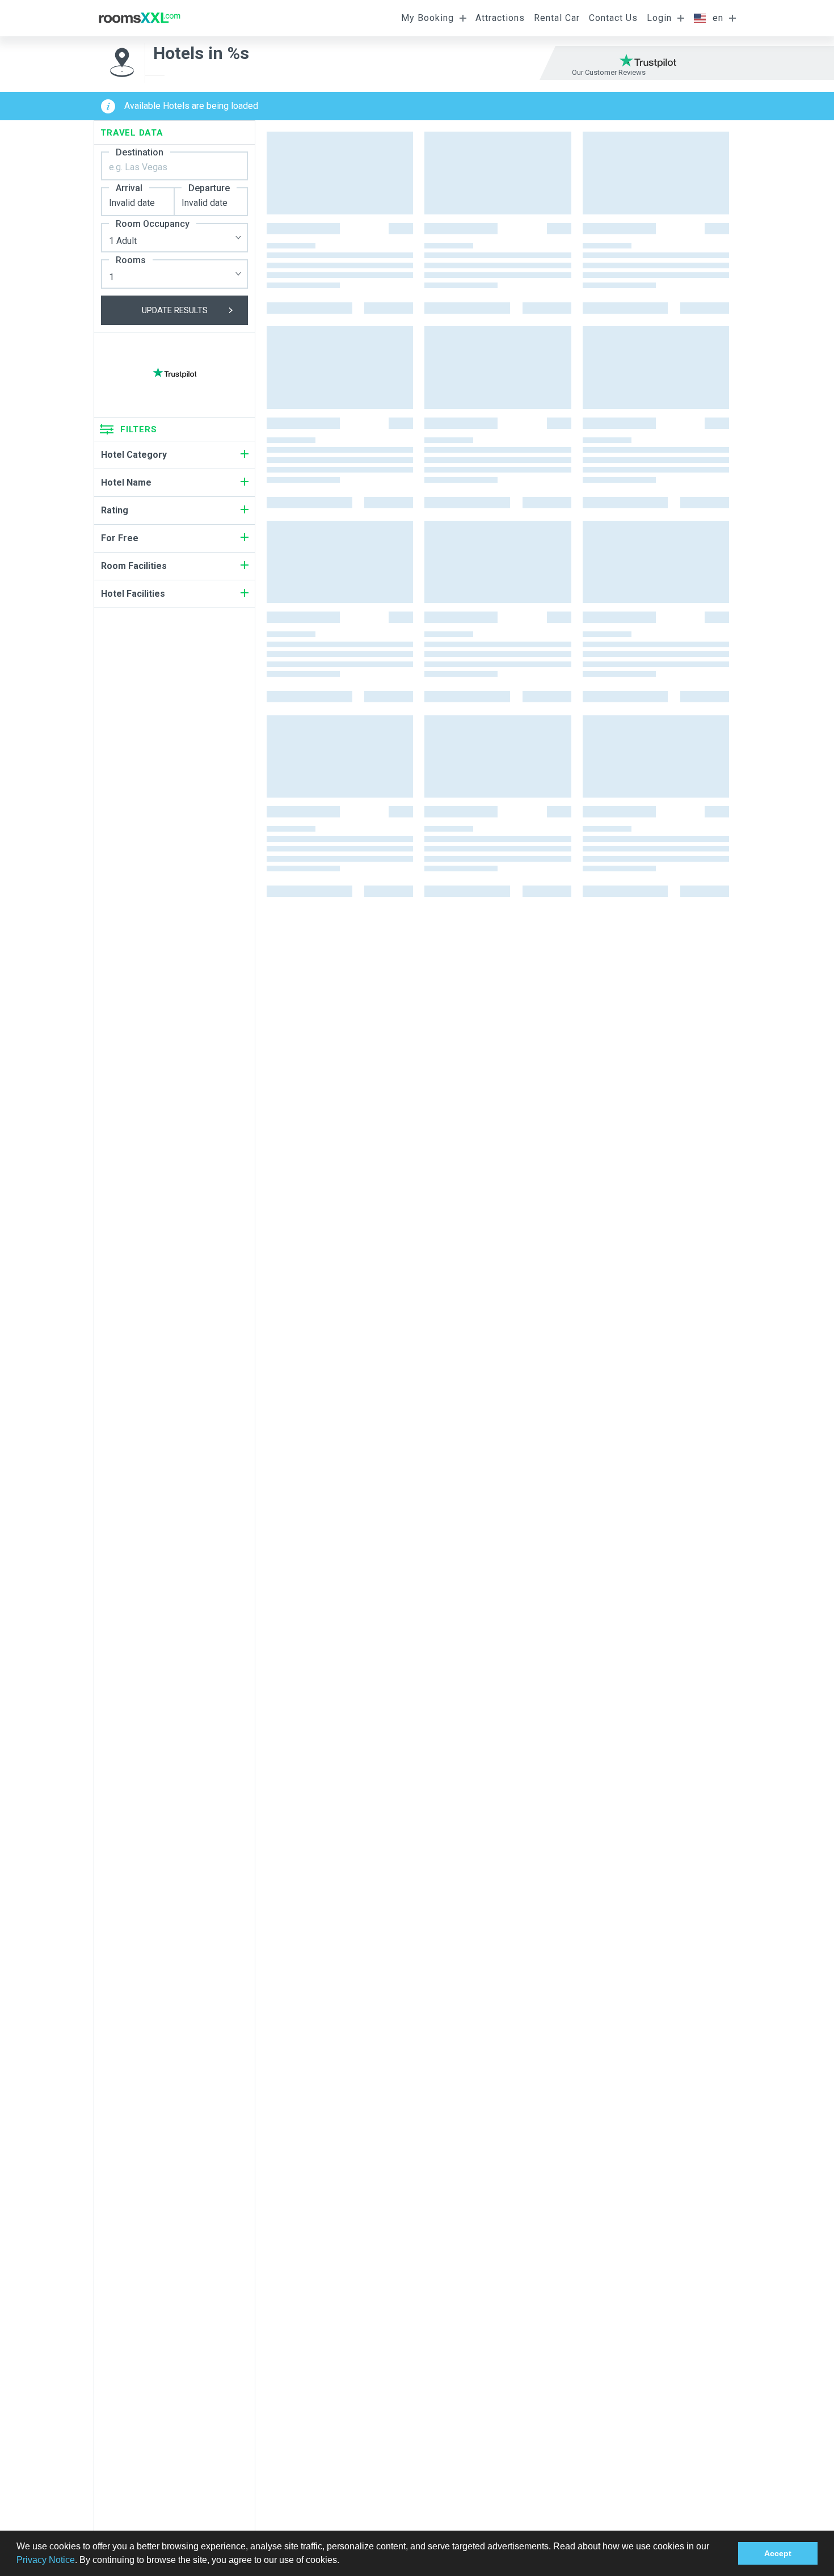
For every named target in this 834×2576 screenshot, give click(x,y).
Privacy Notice (46, 2560)
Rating (115, 510)
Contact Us (613, 18)
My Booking (427, 18)
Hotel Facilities (133, 594)
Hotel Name (126, 482)
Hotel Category (134, 455)
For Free (120, 538)
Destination (140, 152)
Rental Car (557, 18)
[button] (343, 2561)
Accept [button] (778, 2553)
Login (659, 18)
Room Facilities (134, 566)
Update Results (175, 310)
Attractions (500, 18)
